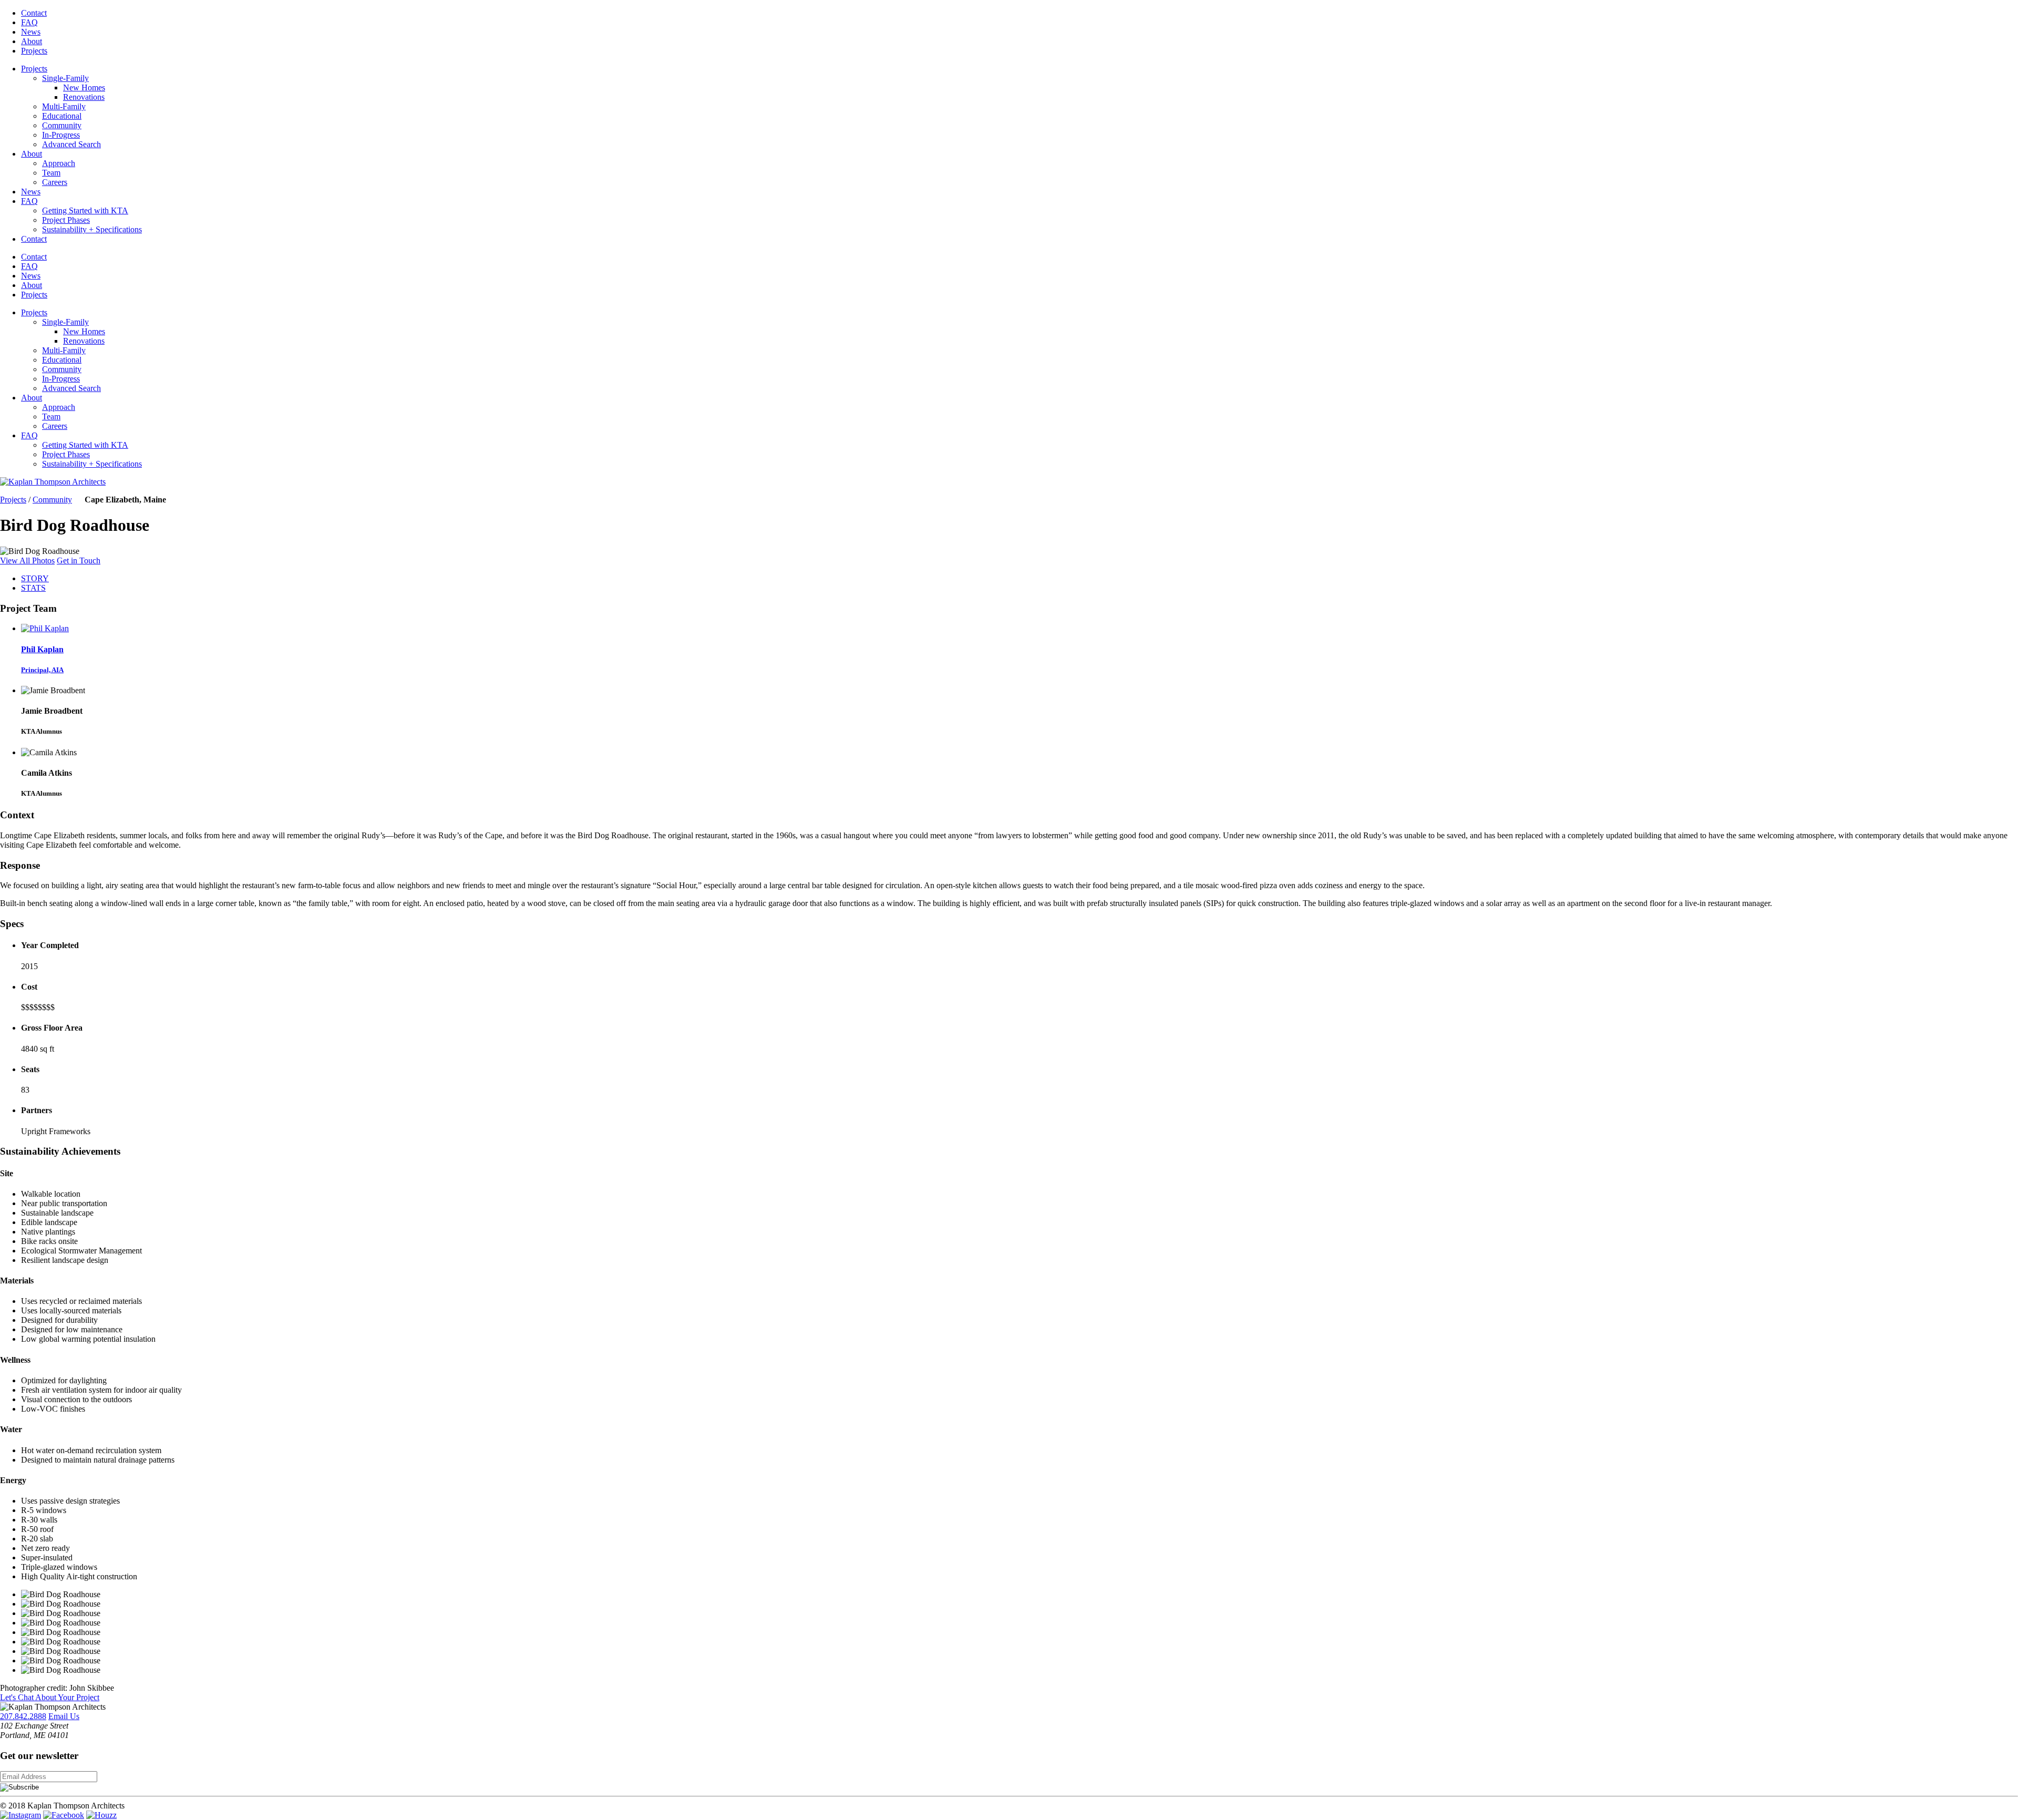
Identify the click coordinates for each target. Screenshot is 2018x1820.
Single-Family (65, 78)
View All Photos (27, 561)
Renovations (84, 97)
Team (51, 173)
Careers (55, 182)
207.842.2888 (23, 1716)
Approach (59, 163)
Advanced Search (71, 144)
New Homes (84, 88)
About (32, 41)
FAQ (29, 22)
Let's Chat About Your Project (50, 1697)
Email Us (64, 1716)
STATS (33, 588)
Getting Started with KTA (85, 210)
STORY (35, 578)
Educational (62, 116)
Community (62, 125)
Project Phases (66, 220)
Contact (34, 13)
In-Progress (61, 135)
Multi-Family (64, 106)
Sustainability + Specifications (92, 229)
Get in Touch (79, 561)
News (31, 32)
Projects (34, 51)
